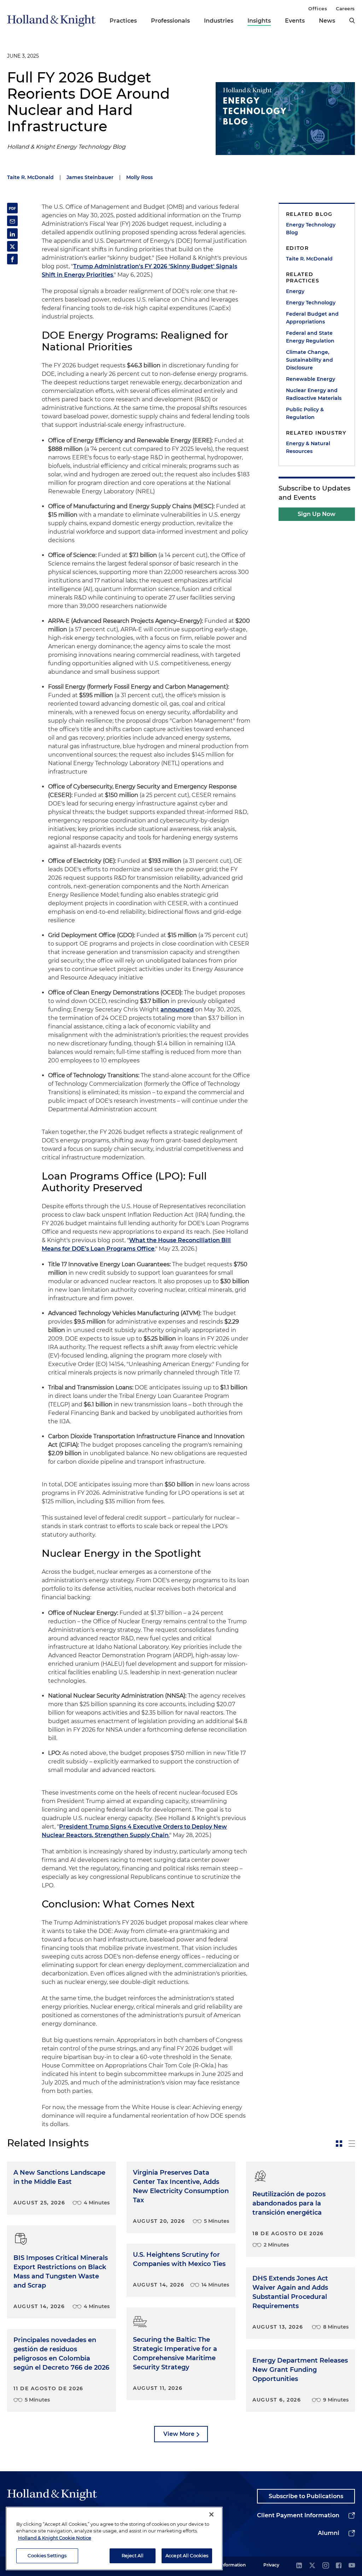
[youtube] (352, 2566)
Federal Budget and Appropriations (312, 318)
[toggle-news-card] (339, 2144)
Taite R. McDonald (30, 177)
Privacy (271, 2565)
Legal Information (227, 2565)
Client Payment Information (298, 2515)
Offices (318, 8)
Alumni (329, 2533)
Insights (259, 21)
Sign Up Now (317, 514)
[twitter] (312, 2566)
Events (295, 21)
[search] (352, 21)
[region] (114, 2538)
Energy (295, 291)
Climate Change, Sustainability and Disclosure (310, 360)
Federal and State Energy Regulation (310, 337)
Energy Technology (311, 303)
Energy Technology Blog (311, 229)
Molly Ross (139, 177)
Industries (219, 21)
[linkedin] (299, 2566)
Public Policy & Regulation (305, 413)
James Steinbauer (90, 177)
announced (177, 1009)
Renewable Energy (311, 379)
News (327, 21)
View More (179, 2434)
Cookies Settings (47, 2555)
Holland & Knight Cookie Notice (55, 2538)
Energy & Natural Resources (308, 447)
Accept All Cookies (187, 2555)
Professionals (170, 21)
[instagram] (326, 2566)
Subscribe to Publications (306, 2496)
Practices (123, 21)
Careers (345, 8)
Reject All (133, 2555)
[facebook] (339, 2566)
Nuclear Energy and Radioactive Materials (314, 394)
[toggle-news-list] (352, 2144)
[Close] (211, 2514)
